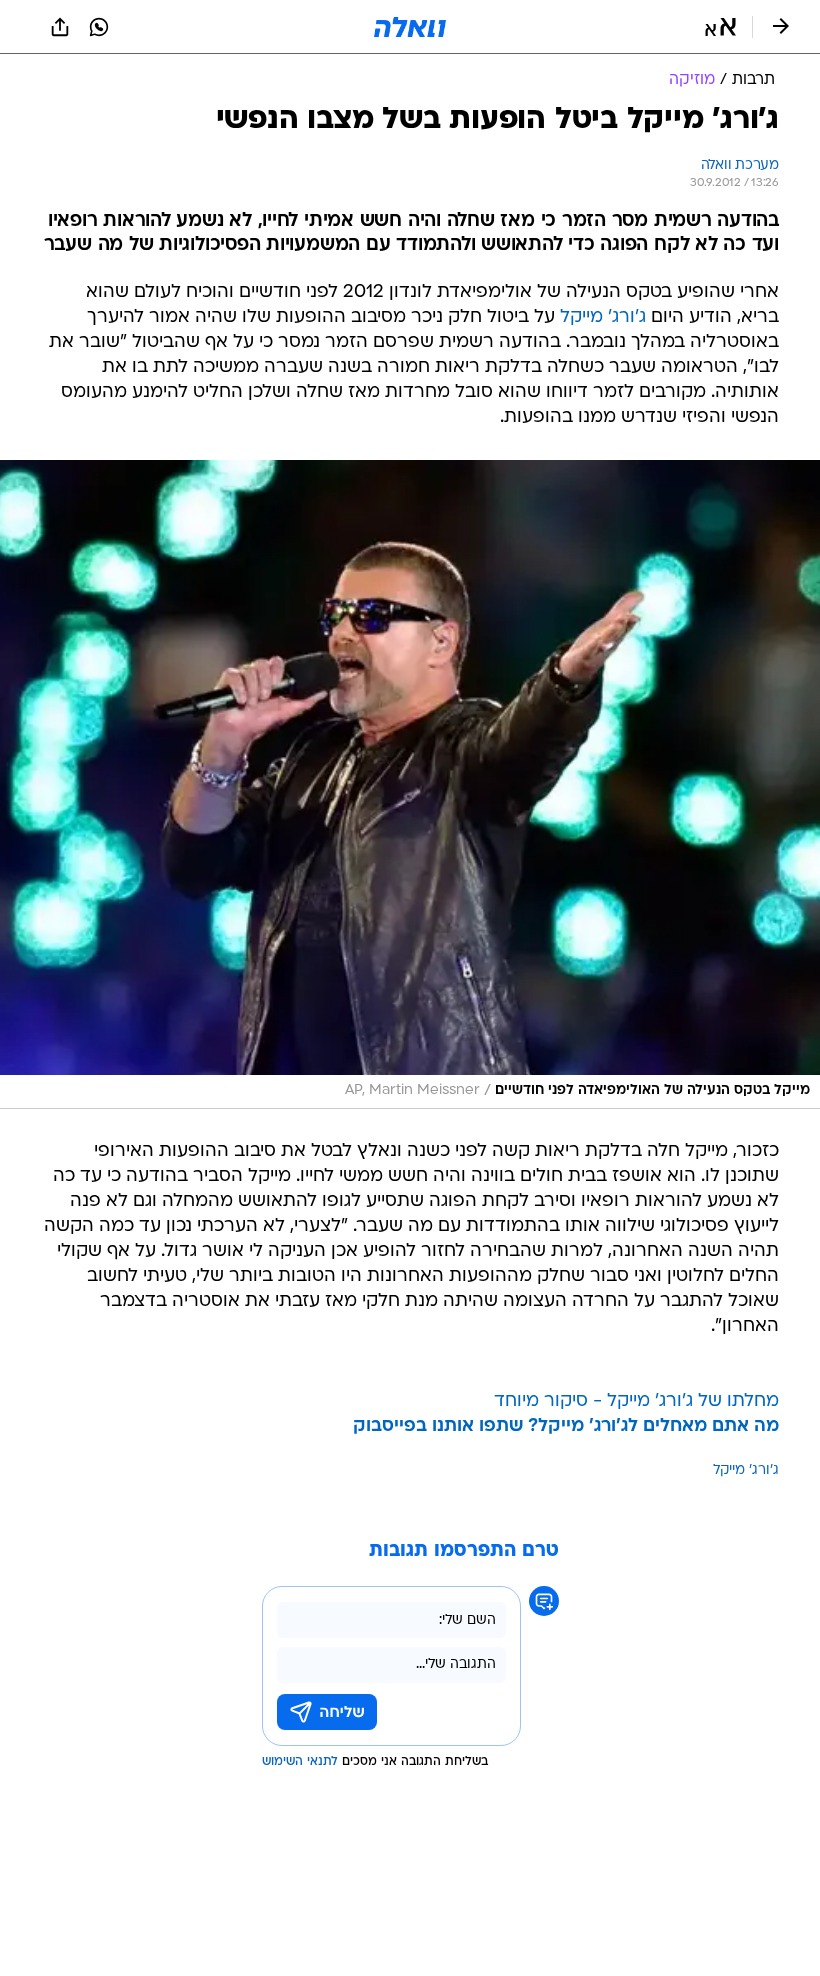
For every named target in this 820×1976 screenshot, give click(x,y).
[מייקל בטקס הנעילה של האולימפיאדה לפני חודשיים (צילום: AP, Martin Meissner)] (410, 784)
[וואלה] (410, 27)
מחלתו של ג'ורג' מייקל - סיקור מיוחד (636, 1401)
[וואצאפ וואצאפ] (99, 27)
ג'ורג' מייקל (603, 317)
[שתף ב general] (60, 27)
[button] (720, 27)
